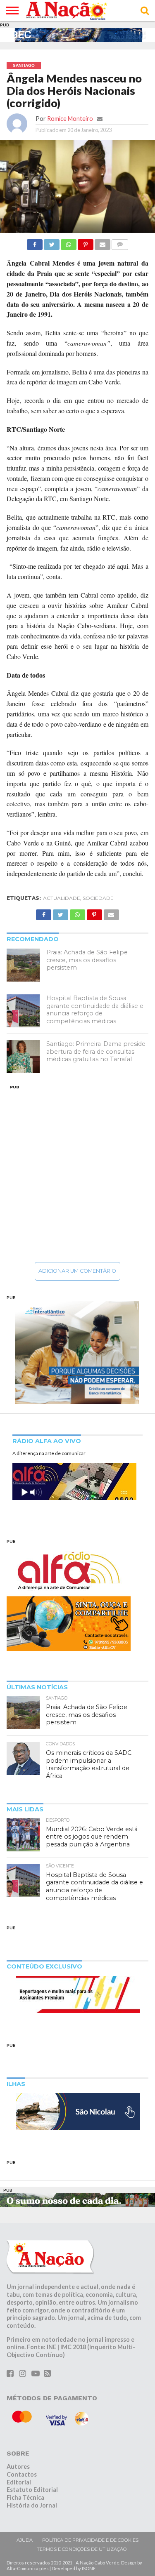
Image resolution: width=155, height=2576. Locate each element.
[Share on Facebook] (35, 242)
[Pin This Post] (86, 242)
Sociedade (98, 898)
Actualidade (62, 898)
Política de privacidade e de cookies (90, 2540)
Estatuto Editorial (32, 2490)
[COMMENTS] (120, 242)
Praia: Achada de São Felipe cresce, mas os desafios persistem (87, 960)
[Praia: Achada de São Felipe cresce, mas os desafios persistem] (23, 965)
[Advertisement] (77, 1173)
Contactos (22, 2474)
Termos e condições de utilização (82, 2549)
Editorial (19, 2482)
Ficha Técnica (25, 2497)
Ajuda (25, 2540)
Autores (18, 2467)
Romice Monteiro (70, 119)
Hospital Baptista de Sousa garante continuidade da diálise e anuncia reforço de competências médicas (95, 1010)
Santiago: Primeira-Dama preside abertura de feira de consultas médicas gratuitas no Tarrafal (96, 1051)
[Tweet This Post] (52, 242)
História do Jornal (32, 2505)
